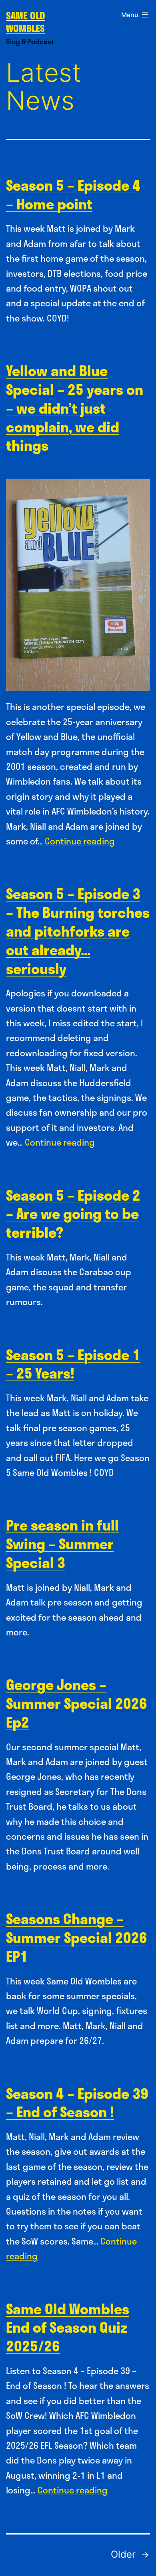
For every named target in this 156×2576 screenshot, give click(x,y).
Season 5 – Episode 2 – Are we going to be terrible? (73, 1214)
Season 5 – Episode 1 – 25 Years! (73, 1364)
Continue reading (80, 841)
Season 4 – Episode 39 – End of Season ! (77, 2103)
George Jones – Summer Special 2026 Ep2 (77, 1703)
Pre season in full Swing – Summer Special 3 (62, 1543)
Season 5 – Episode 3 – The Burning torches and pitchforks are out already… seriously (78, 931)
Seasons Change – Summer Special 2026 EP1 (77, 1937)
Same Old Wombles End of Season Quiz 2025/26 (68, 2327)
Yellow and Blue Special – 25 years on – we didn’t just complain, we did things (75, 408)
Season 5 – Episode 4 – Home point (73, 194)
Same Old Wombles (26, 22)
